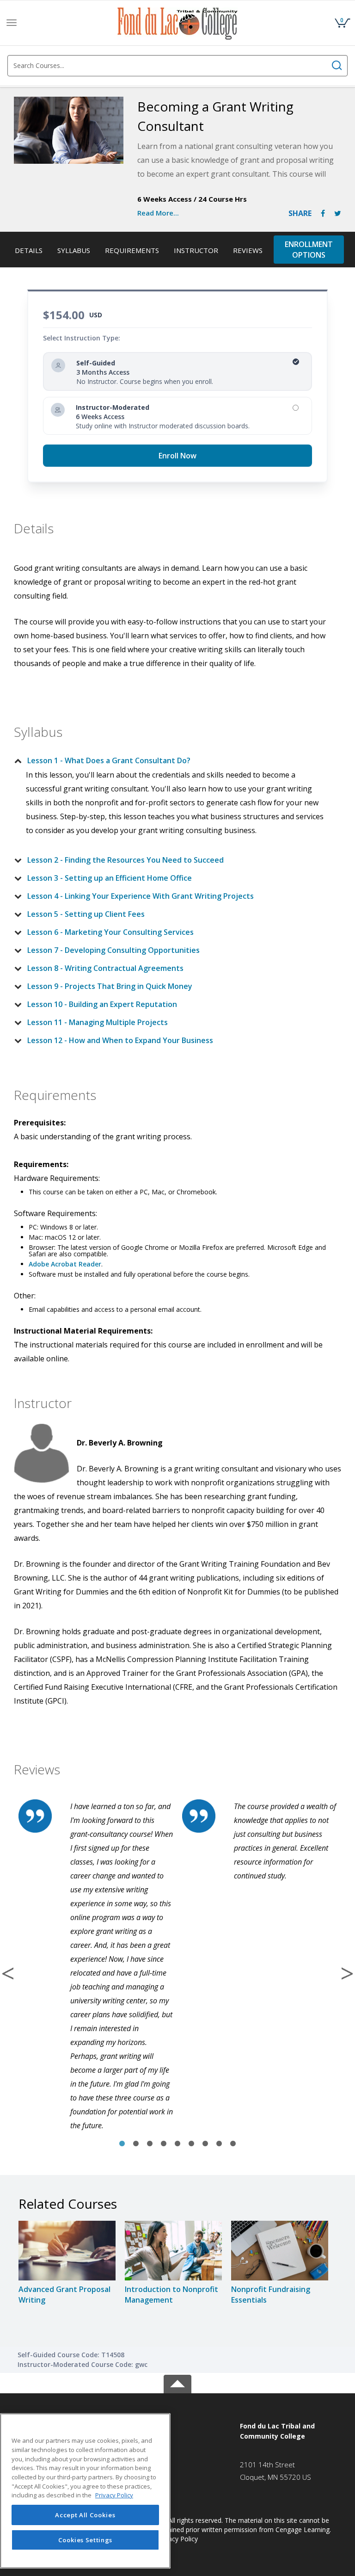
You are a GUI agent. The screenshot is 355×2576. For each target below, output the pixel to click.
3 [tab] (150, 2144)
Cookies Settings (86, 2540)
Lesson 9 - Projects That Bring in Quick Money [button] (110, 986)
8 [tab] (219, 2144)
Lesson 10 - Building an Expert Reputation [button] (102, 1004)
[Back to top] (177, 2382)
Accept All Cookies (85, 2515)
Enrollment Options (309, 250)
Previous (8, 1973)
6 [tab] (191, 2144)
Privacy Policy (177, 2539)
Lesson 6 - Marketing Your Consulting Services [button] (110, 932)
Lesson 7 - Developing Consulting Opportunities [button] (113, 950)
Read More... (158, 213)
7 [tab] (205, 2144)
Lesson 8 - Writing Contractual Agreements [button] (105, 968)
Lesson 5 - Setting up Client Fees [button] (86, 914)
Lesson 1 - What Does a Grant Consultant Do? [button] (109, 760)
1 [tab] (122, 2144)
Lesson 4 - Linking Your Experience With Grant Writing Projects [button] (141, 896)
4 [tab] (164, 2144)
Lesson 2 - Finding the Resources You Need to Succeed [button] (125, 860)
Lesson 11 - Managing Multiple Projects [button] (98, 1022)
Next (347, 1973)
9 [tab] (233, 2144)
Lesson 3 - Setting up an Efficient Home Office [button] (110, 878)
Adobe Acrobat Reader (65, 1264)
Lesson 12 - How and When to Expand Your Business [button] (120, 1040)
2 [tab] (136, 2144)
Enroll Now (177, 456)
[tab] (170, 760)
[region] (85, 2491)
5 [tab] (177, 2144)
